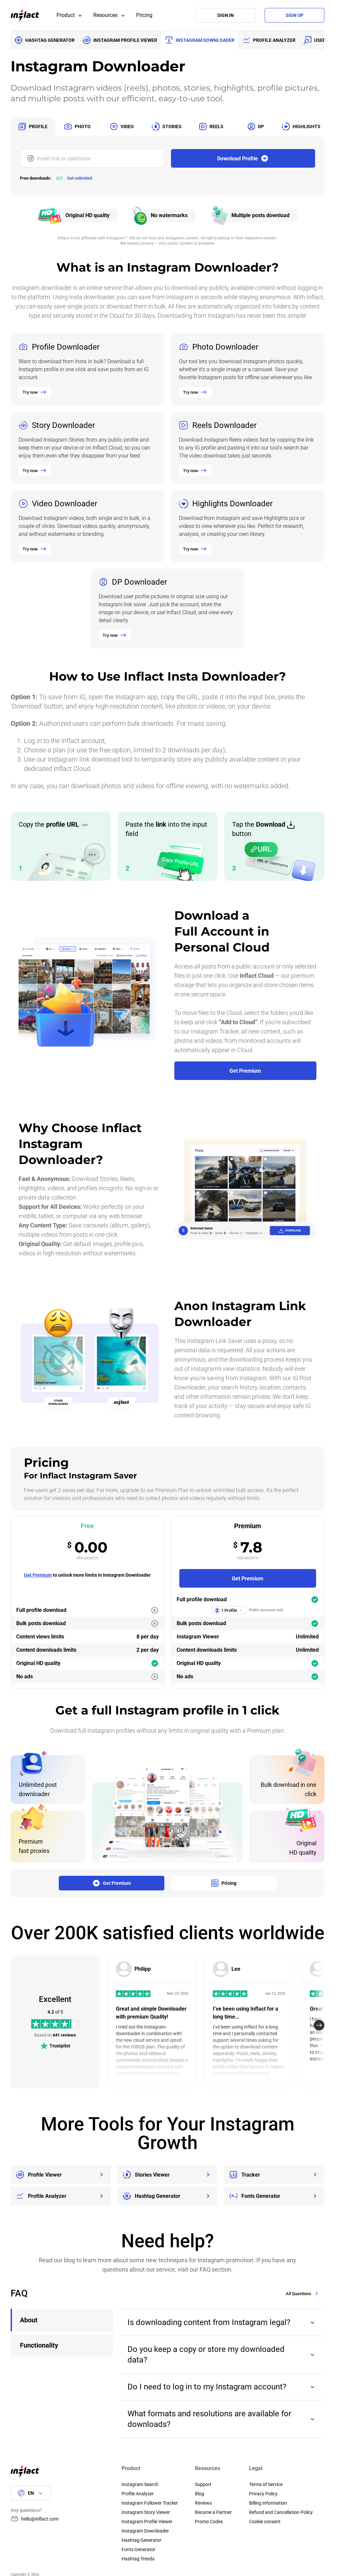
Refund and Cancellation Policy (281, 2512)
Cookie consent (265, 2522)
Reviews (203, 2503)
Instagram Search (140, 2484)
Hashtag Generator (141, 2540)
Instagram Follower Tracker (150, 2503)
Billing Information (268, 2503)
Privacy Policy (263, 2494)
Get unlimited (80, 178)
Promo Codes (209, 2522)
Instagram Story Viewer (146, 2512)
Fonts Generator (138, 2549)
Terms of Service (266, 2484)
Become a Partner (213, 2512)
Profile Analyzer (138, 2494)
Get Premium (38, 1575)
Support (203, 2484)
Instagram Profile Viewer (147, 2522)
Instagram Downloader (145, 2531)
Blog (200, 2494)
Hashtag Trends (138, 2559)
